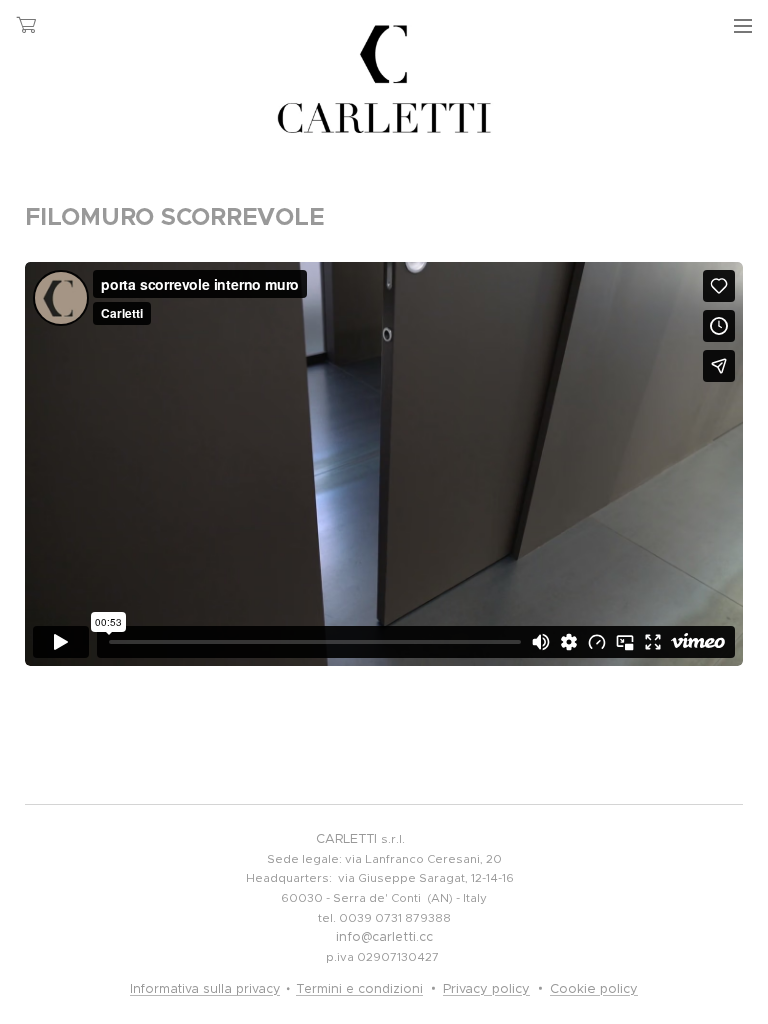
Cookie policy (594, 988)
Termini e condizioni (359, 989)
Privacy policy (486, 988)
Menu (743, 25)
